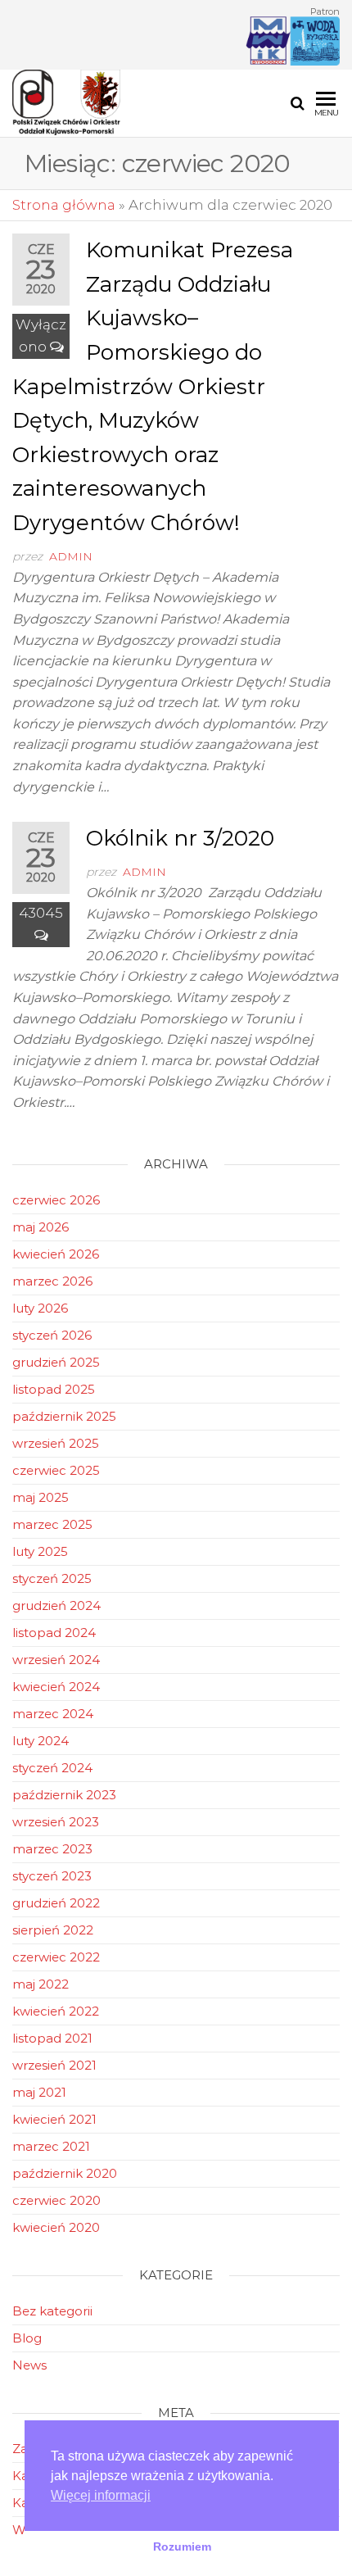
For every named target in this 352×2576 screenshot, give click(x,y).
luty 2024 (41, 1741)
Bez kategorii (52, 2311)
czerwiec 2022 (56, 1957)
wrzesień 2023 (56, 1822)
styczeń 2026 (52, 1335)
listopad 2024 (54, 1633)
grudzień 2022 (56, 1903)
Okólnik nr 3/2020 (180, 838)
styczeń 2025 (52, 1578)
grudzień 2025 (56, 1362)
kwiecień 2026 (56, 1254)
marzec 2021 (51, 2146)
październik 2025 (64, 1416)
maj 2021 (39, 2092)
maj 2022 (41, 1984)
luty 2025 (40, 1551)
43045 (41, 913)
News (29, 2365)
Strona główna (64, 205)
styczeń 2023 (52, 1876)
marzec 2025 (52, 1524)
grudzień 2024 (56, 1605)
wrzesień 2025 (56, 1443)
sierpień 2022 (53, 1930)
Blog (27, 2338)
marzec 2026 (52, 1281)
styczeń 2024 (52, 1768)
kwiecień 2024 (56, 1687)
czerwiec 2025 (56, 1470)
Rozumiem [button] (182, 2547)
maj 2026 (41, 1227)
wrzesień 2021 (54, 2065)
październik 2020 (65, 2173)
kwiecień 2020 (56, 2227)
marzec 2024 (53, 1714)
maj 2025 (41, 1497)
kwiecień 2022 (56, 2011)
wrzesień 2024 (56, 1660)
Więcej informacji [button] (101, 2495)
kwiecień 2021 (54, 2119)
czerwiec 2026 (56, 1200)
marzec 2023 (52, 1849)
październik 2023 (64, 1795)
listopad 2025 (54, 1389)
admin (71, 556)
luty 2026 (40, 1308)
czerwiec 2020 (56, 2200)
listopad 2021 (52, 2038)
